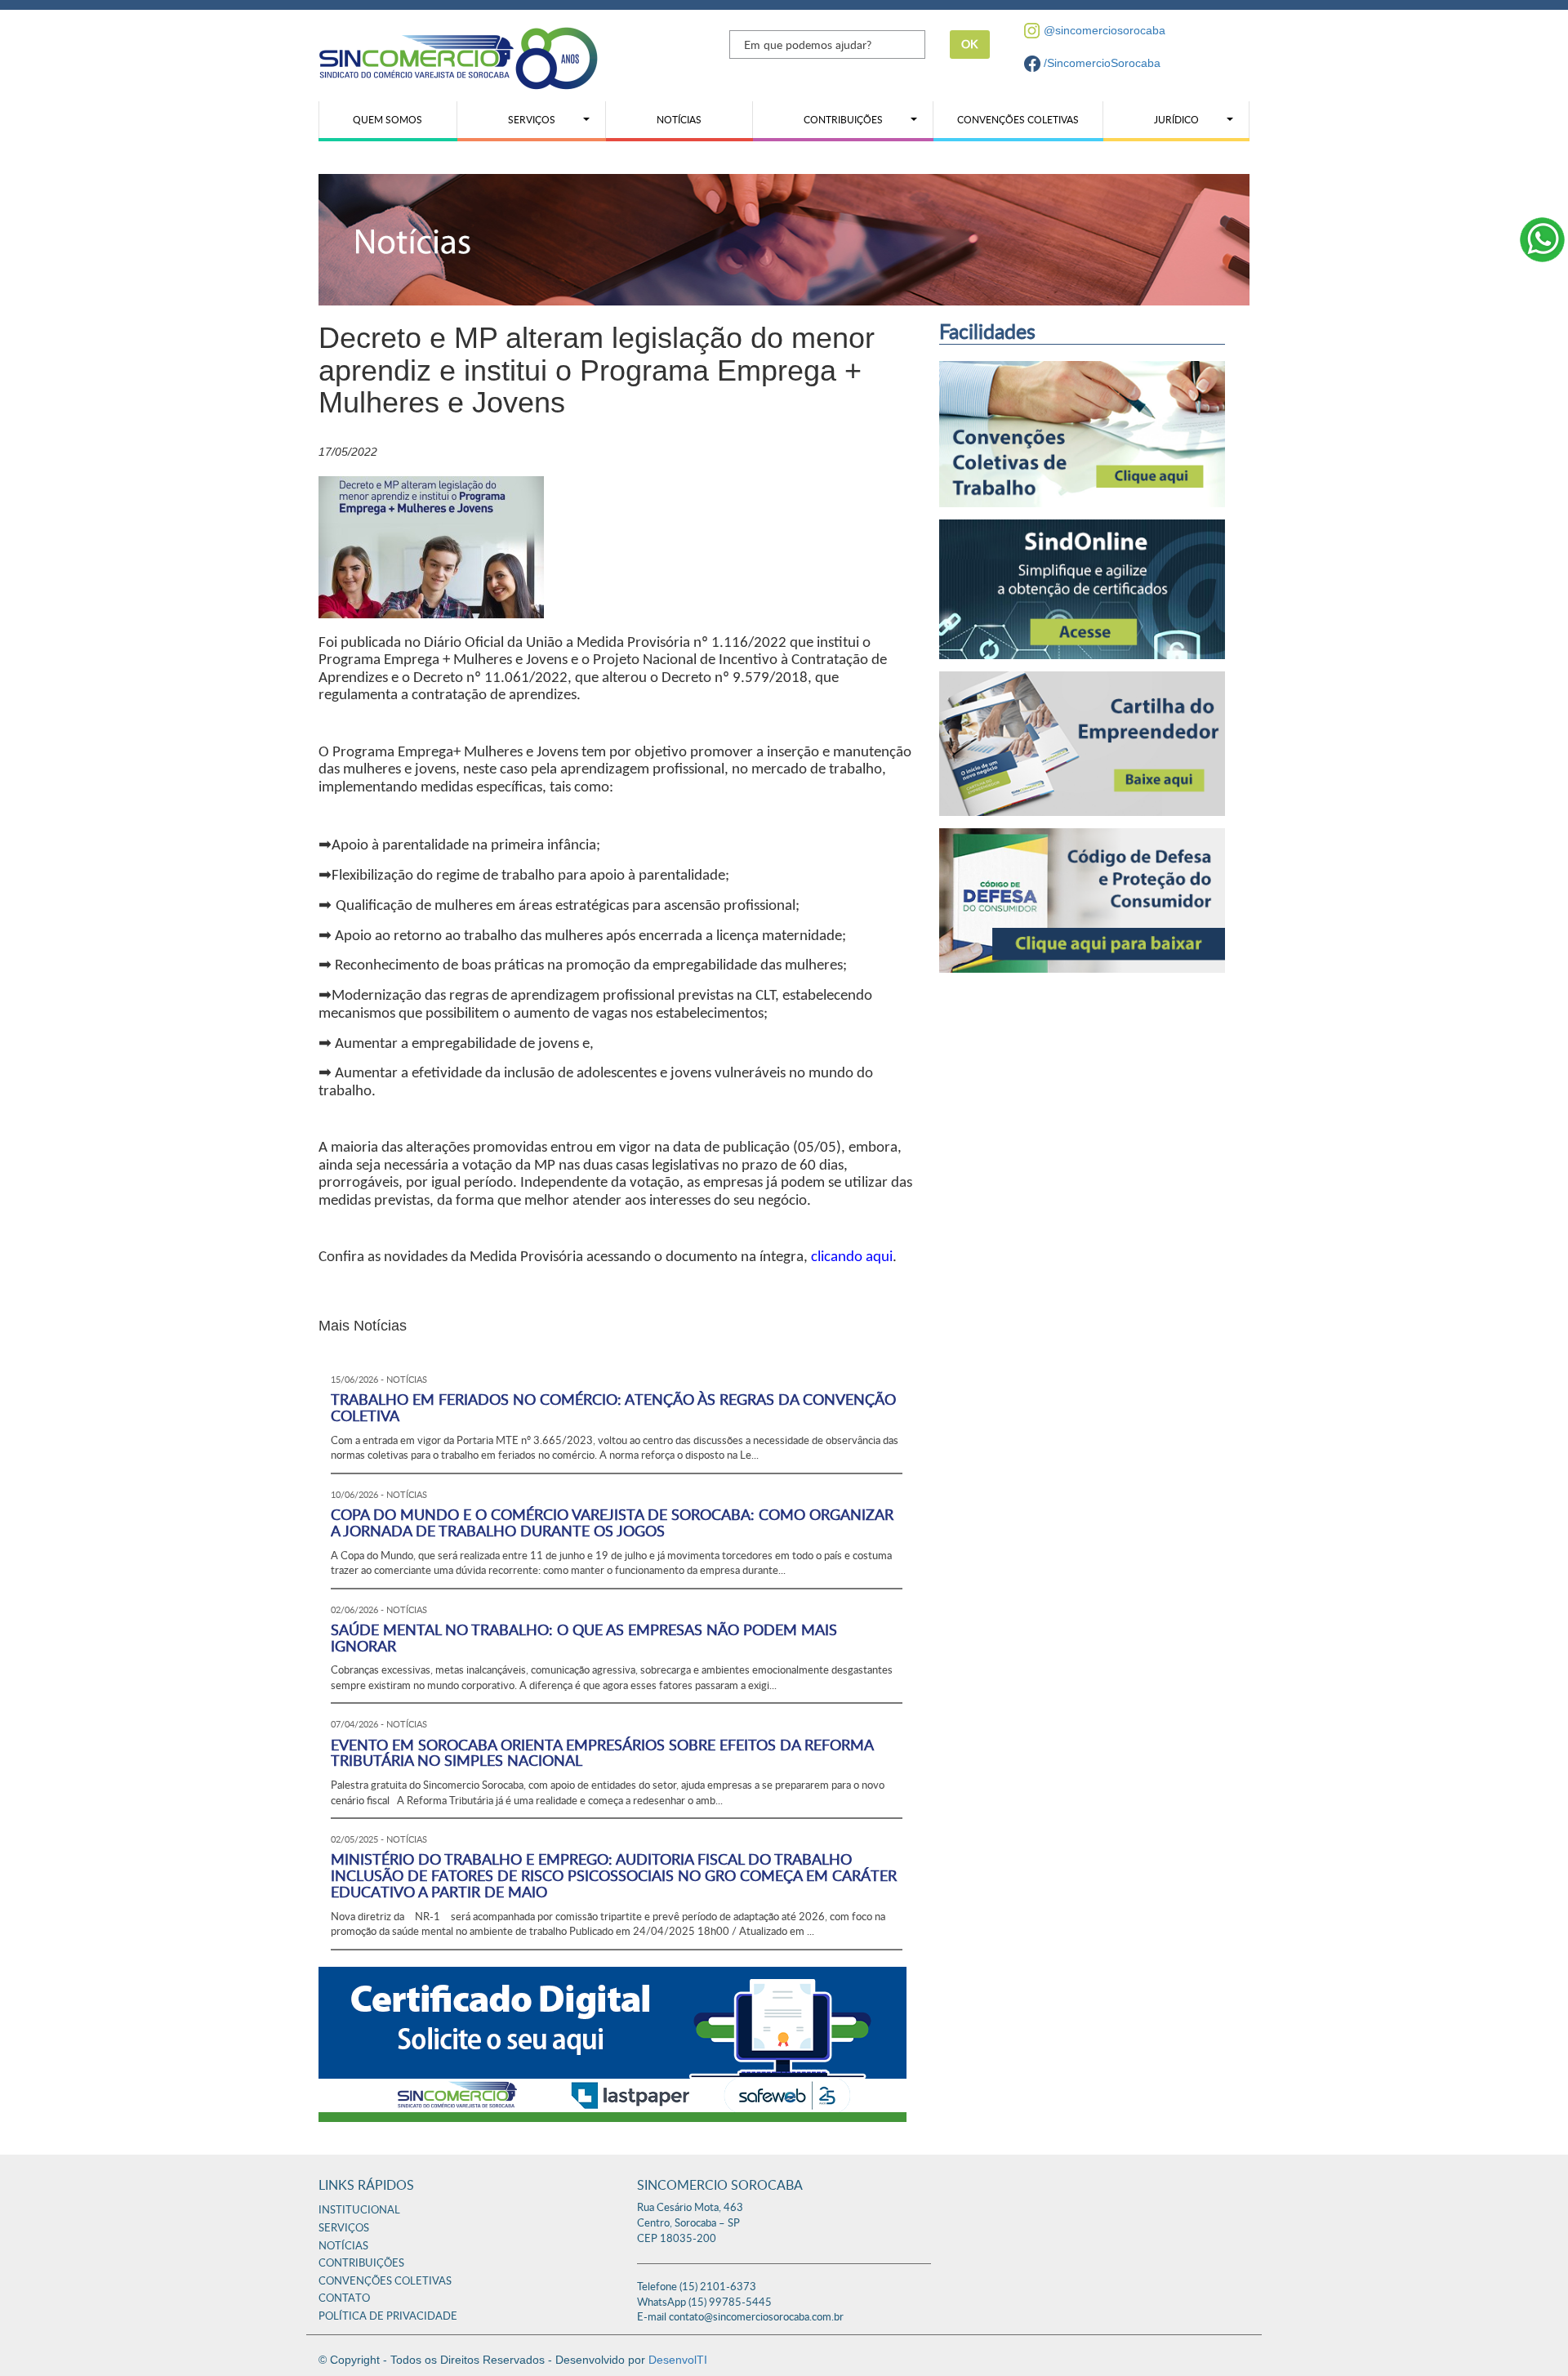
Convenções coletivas (385, 2282)
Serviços (344, 2229)
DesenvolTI (678, 2360)
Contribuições (361, 2264)
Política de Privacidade (388, 2317)
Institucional (359, 2211)
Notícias (343, 2247)
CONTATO (344, 2299)
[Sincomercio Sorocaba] (458, 57)
